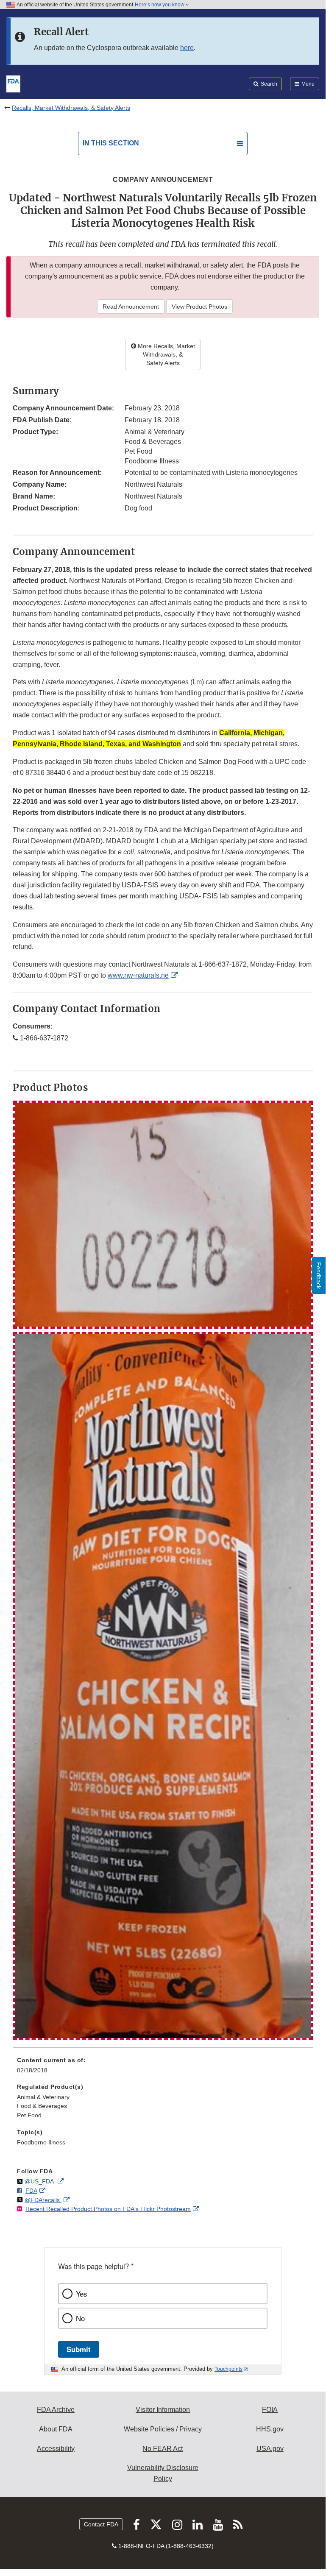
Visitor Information (163, 2410)
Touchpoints (228, 2369)
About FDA (56, 2429)
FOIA (270, 2410)
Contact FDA (101, 2524)
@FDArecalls (43, 2200)
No (80, 2318)
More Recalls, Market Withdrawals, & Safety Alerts (166, 354)
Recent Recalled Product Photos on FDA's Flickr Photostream (108, 2209)
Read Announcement (131, 307)
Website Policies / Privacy (163, 2429)
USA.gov (270, 2449)
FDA (31, 2191)
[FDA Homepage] (13, 83)
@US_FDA (40, 2181)
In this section (111, 143)
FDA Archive (56, 2410)
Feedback (319, 1275)
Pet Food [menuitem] (29, 2115)
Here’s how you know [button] (160, 5)
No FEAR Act (163, 2449)
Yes (81, 2294)
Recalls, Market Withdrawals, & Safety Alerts (71, 108)
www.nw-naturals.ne (138, 975)
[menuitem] (163, 2068)
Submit (79, 2349)
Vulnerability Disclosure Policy (163, 2473)
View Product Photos (199, 307)
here (187, 48)
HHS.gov (270, 2429)
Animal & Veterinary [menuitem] (43, 2097)
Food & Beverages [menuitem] (42, 2106)
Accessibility (56, 2449)
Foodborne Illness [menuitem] (41, 2142)
